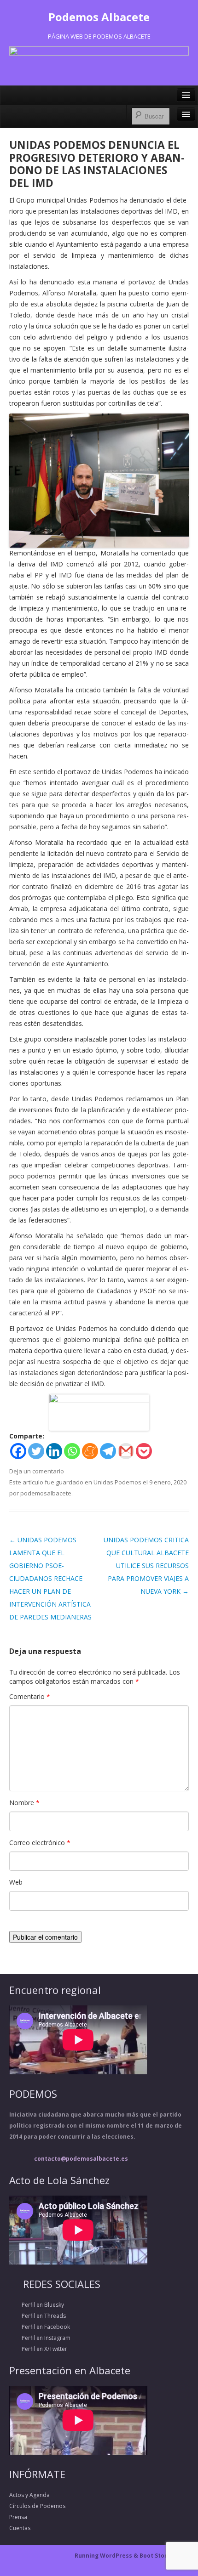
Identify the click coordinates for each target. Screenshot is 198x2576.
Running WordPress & (107, 2556)
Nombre (24, 1803)
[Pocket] (144, 1451)
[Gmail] (126, 1451)
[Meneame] (90, 1451)
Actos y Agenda (29, 2495)
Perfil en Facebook (40, 2327)
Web (16, 1882)
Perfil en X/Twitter (38, 2349)
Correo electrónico (40, 1843)
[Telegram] (108, 1451)
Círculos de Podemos (37, 2506)
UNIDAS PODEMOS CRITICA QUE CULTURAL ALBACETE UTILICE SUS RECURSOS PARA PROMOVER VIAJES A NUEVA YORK (146, 1565)
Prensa (18, 2517)
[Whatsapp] (72, 1451)
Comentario (30, 1696)
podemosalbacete (46, 1493)
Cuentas (20, 2528)
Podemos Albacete (99, 17)
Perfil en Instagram (40, 2338)
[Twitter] (36, 1451)
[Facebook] (18, 1451)
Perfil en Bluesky (37, 2305)
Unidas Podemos (117, 1482)
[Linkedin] (54, 1451)
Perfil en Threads (38, 2316)
